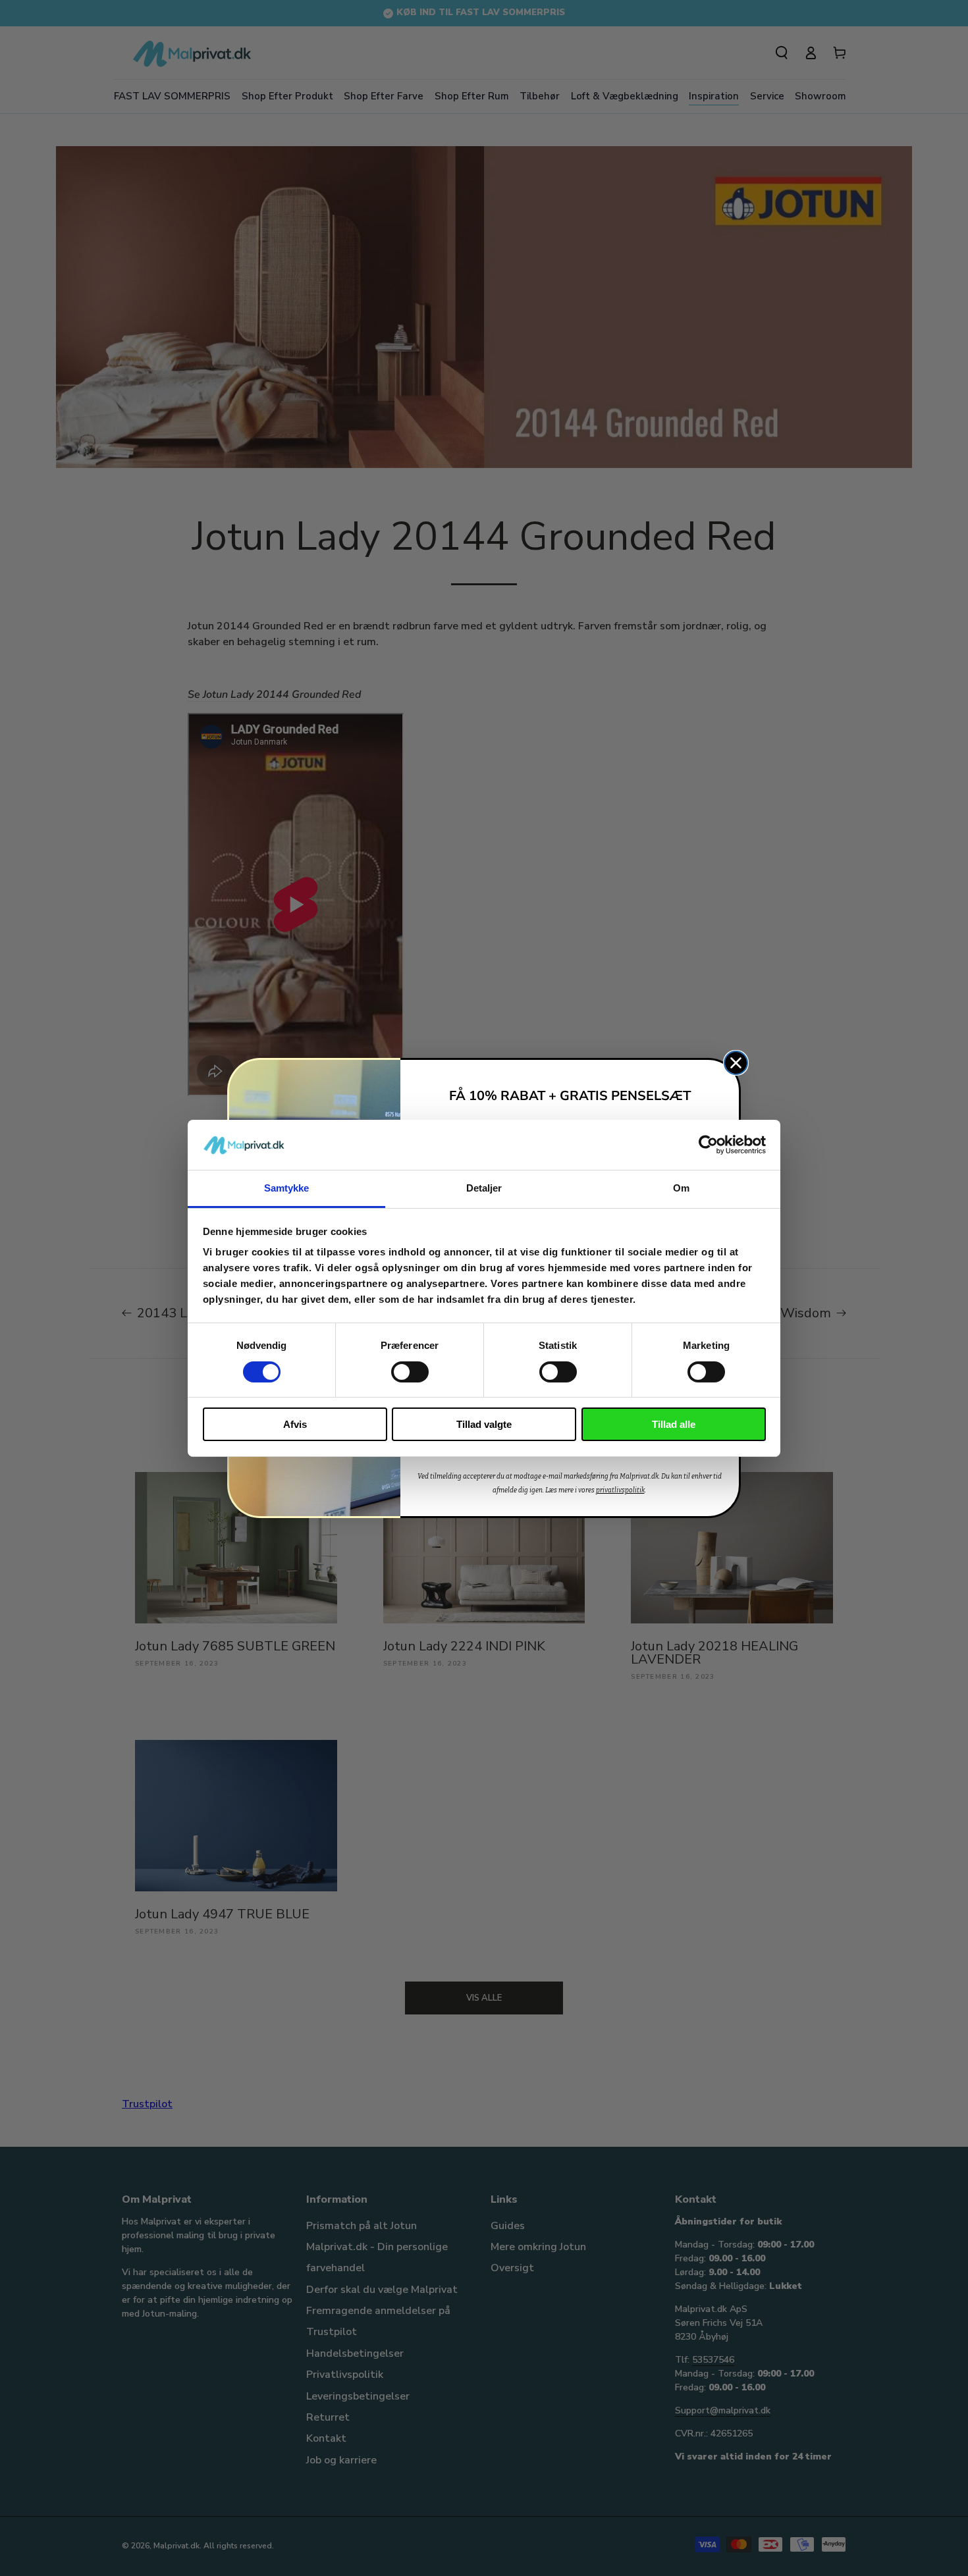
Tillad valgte (484, 1424)
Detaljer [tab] (484, 1188)
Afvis (295, 1424)
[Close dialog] (736, 1063)
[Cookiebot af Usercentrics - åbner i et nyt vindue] (708, 1145)
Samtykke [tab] (287, 1188)
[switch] (410, 1372)
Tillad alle (674, 1424)
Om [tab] (681, 1188)
